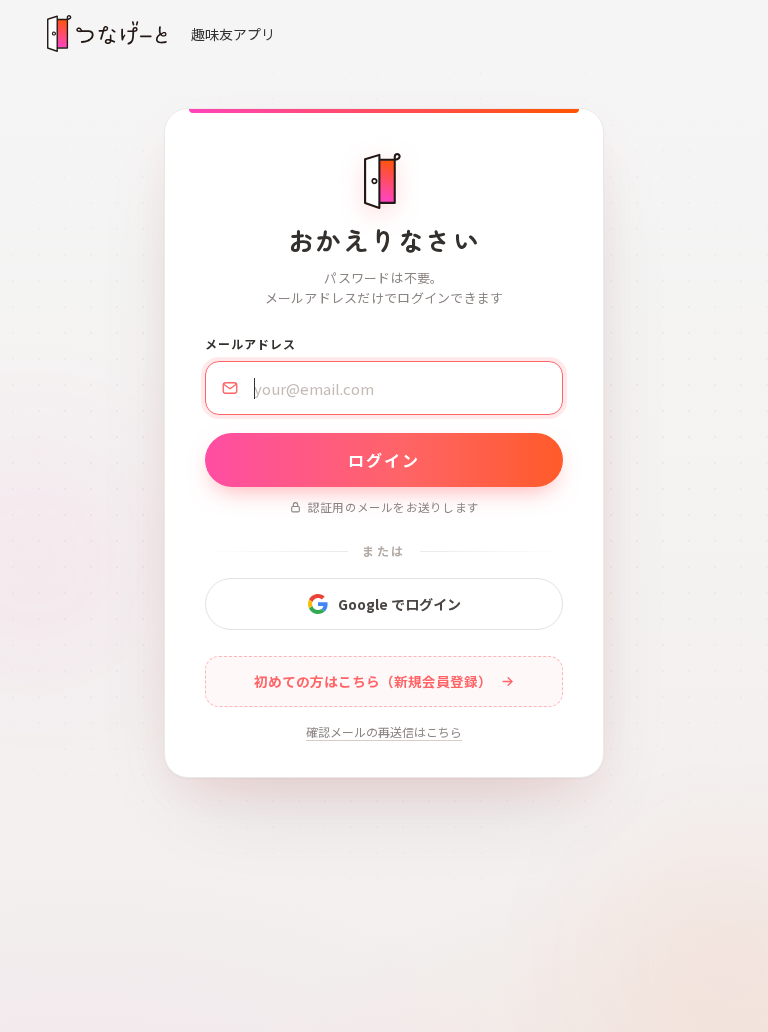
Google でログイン (399, 604)
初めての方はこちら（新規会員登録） (373, 681)
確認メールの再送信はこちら (384, 731)
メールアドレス (250, 343)
